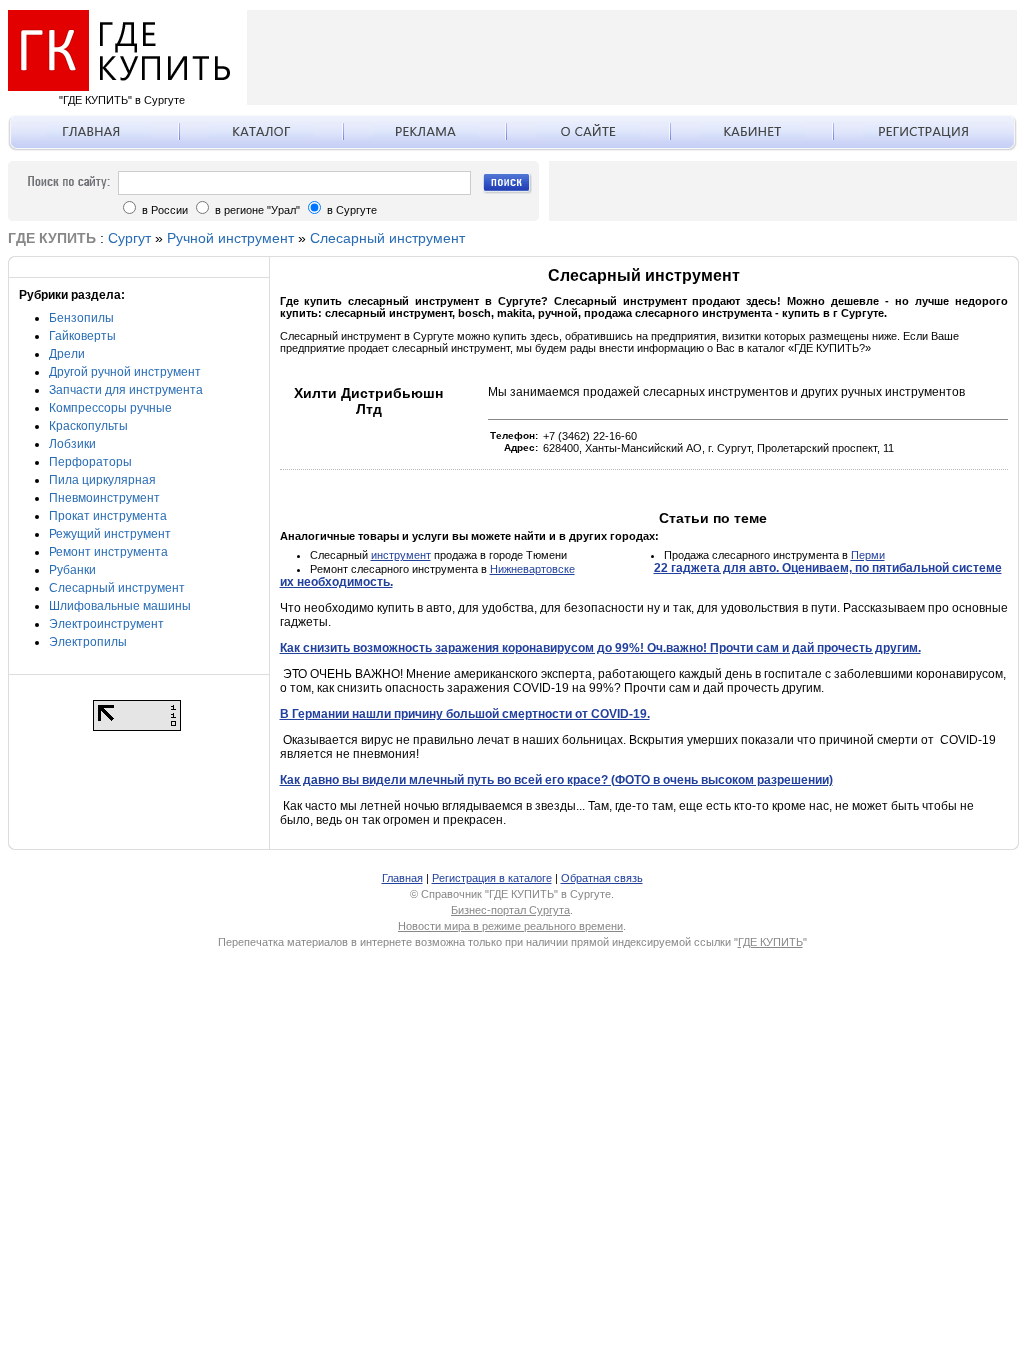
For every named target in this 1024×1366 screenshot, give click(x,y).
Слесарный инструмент (387, 238)
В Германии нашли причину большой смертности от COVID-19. (465, 714)
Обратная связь (602, 878)
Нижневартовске (532, 569)
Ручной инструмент (230, 238)
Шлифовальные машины (120, 606)
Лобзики (72, 444)
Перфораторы (90, 462)
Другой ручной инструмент (125, 372)
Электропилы (88, 642)
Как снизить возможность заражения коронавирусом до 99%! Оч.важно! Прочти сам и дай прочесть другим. (600, 648)
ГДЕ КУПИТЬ (770, 942)
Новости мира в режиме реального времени (510, 926)
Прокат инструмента (108, 516)
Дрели (67, 354)
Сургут (129, 238)
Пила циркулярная (102, 480)
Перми (868, 555)
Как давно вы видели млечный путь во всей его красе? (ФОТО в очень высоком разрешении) (556, 780)
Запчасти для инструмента (126, 390)
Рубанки (72, 570)
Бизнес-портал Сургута (510, 910)
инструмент (401, 555)
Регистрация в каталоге (492, 878)
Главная (402, 878)
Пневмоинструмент (104, 498)
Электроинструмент (106, 624)
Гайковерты (82, 336)
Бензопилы (81, 318)
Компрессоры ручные (110, 408)
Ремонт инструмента (108, 552)
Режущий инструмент (110, 534)
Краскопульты (88, 426)
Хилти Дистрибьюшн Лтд (368, 401)
